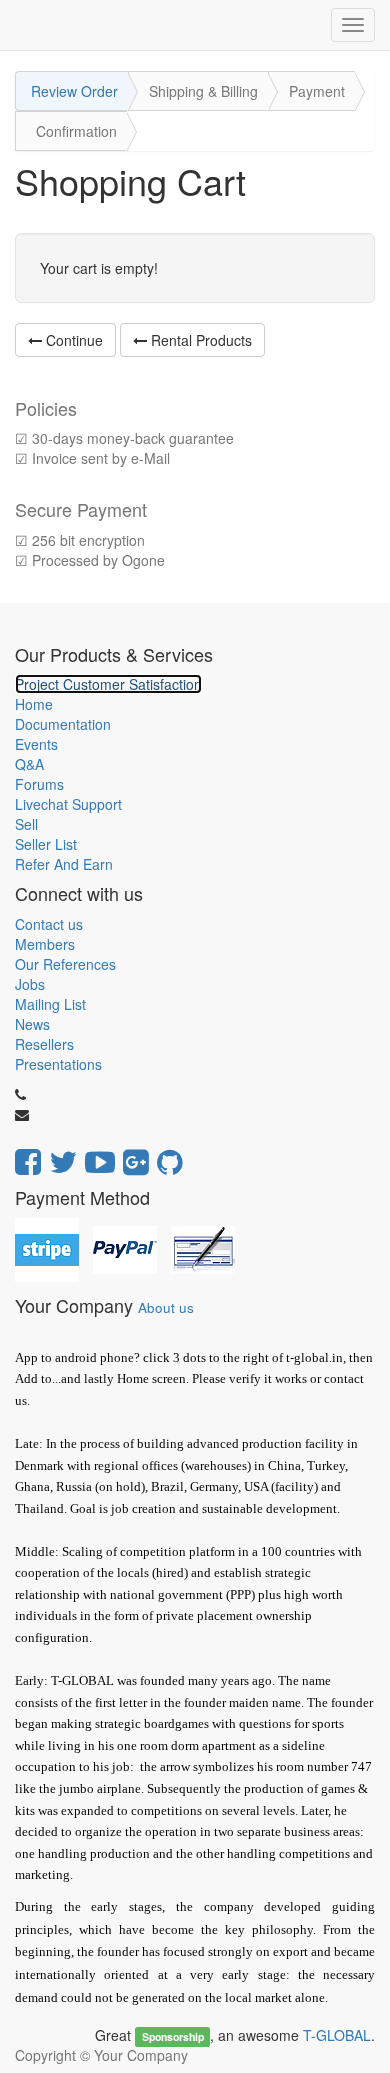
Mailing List (50, 1004)
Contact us (49, 924)
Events (36, 744)
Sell (26, 824)
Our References (65, 964)
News (32, 1024)
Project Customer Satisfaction (108, 684)
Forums (39, 784)
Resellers (44, 1044)
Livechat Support (68, 804)
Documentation (63, 724)
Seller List (46, 844)
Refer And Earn (64, 864)
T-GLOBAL (337, 2035)
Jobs (30, 984)
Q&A (29, 764)
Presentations (58, 1064)
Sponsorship (173, 2036)
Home (34, 704)
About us (166, 1307)
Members (45, 944)
